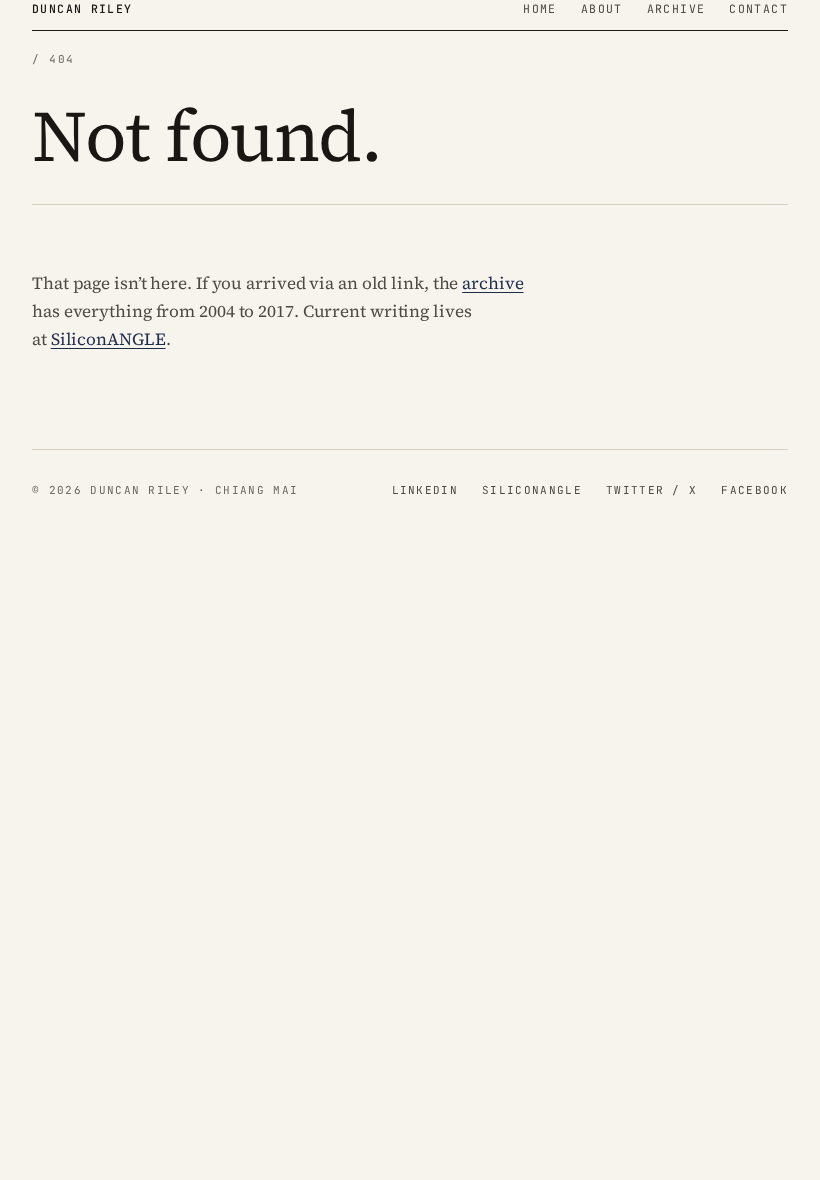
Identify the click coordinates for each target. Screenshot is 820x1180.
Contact (758, 8)
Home (540, 8)
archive (492, 283)
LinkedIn (425, 490)
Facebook (754, 490)
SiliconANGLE (108, 339)
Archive (676, 8)
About (602, 8)
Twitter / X (652, 490)
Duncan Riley (82, 8)
